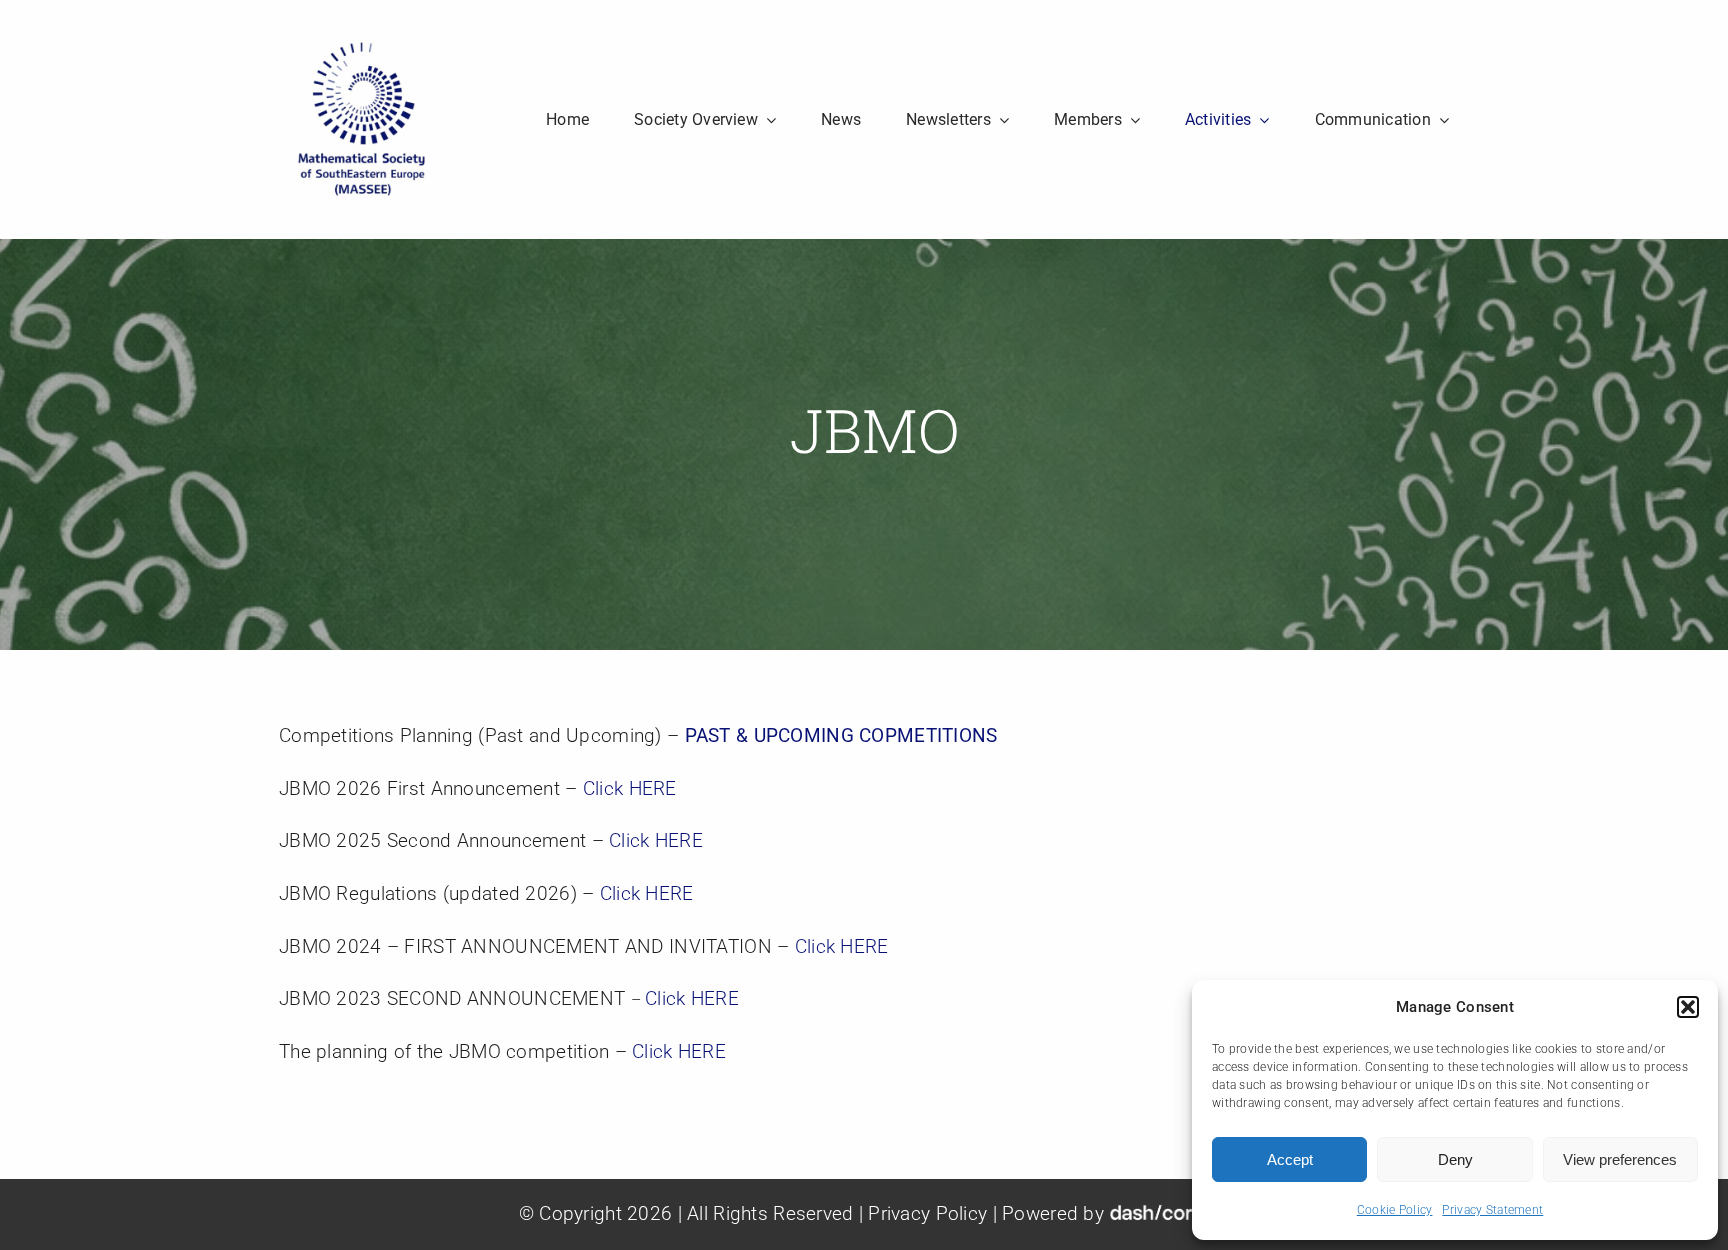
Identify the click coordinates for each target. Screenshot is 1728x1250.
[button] (1688, 1007)
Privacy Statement (1492, 1210)
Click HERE (630, 788)
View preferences (1620, 1159)
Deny (1455, 1159)
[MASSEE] (361, 46)
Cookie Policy (1395, 1210)
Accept (1290, 1159)
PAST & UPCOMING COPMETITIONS (841, 735)
